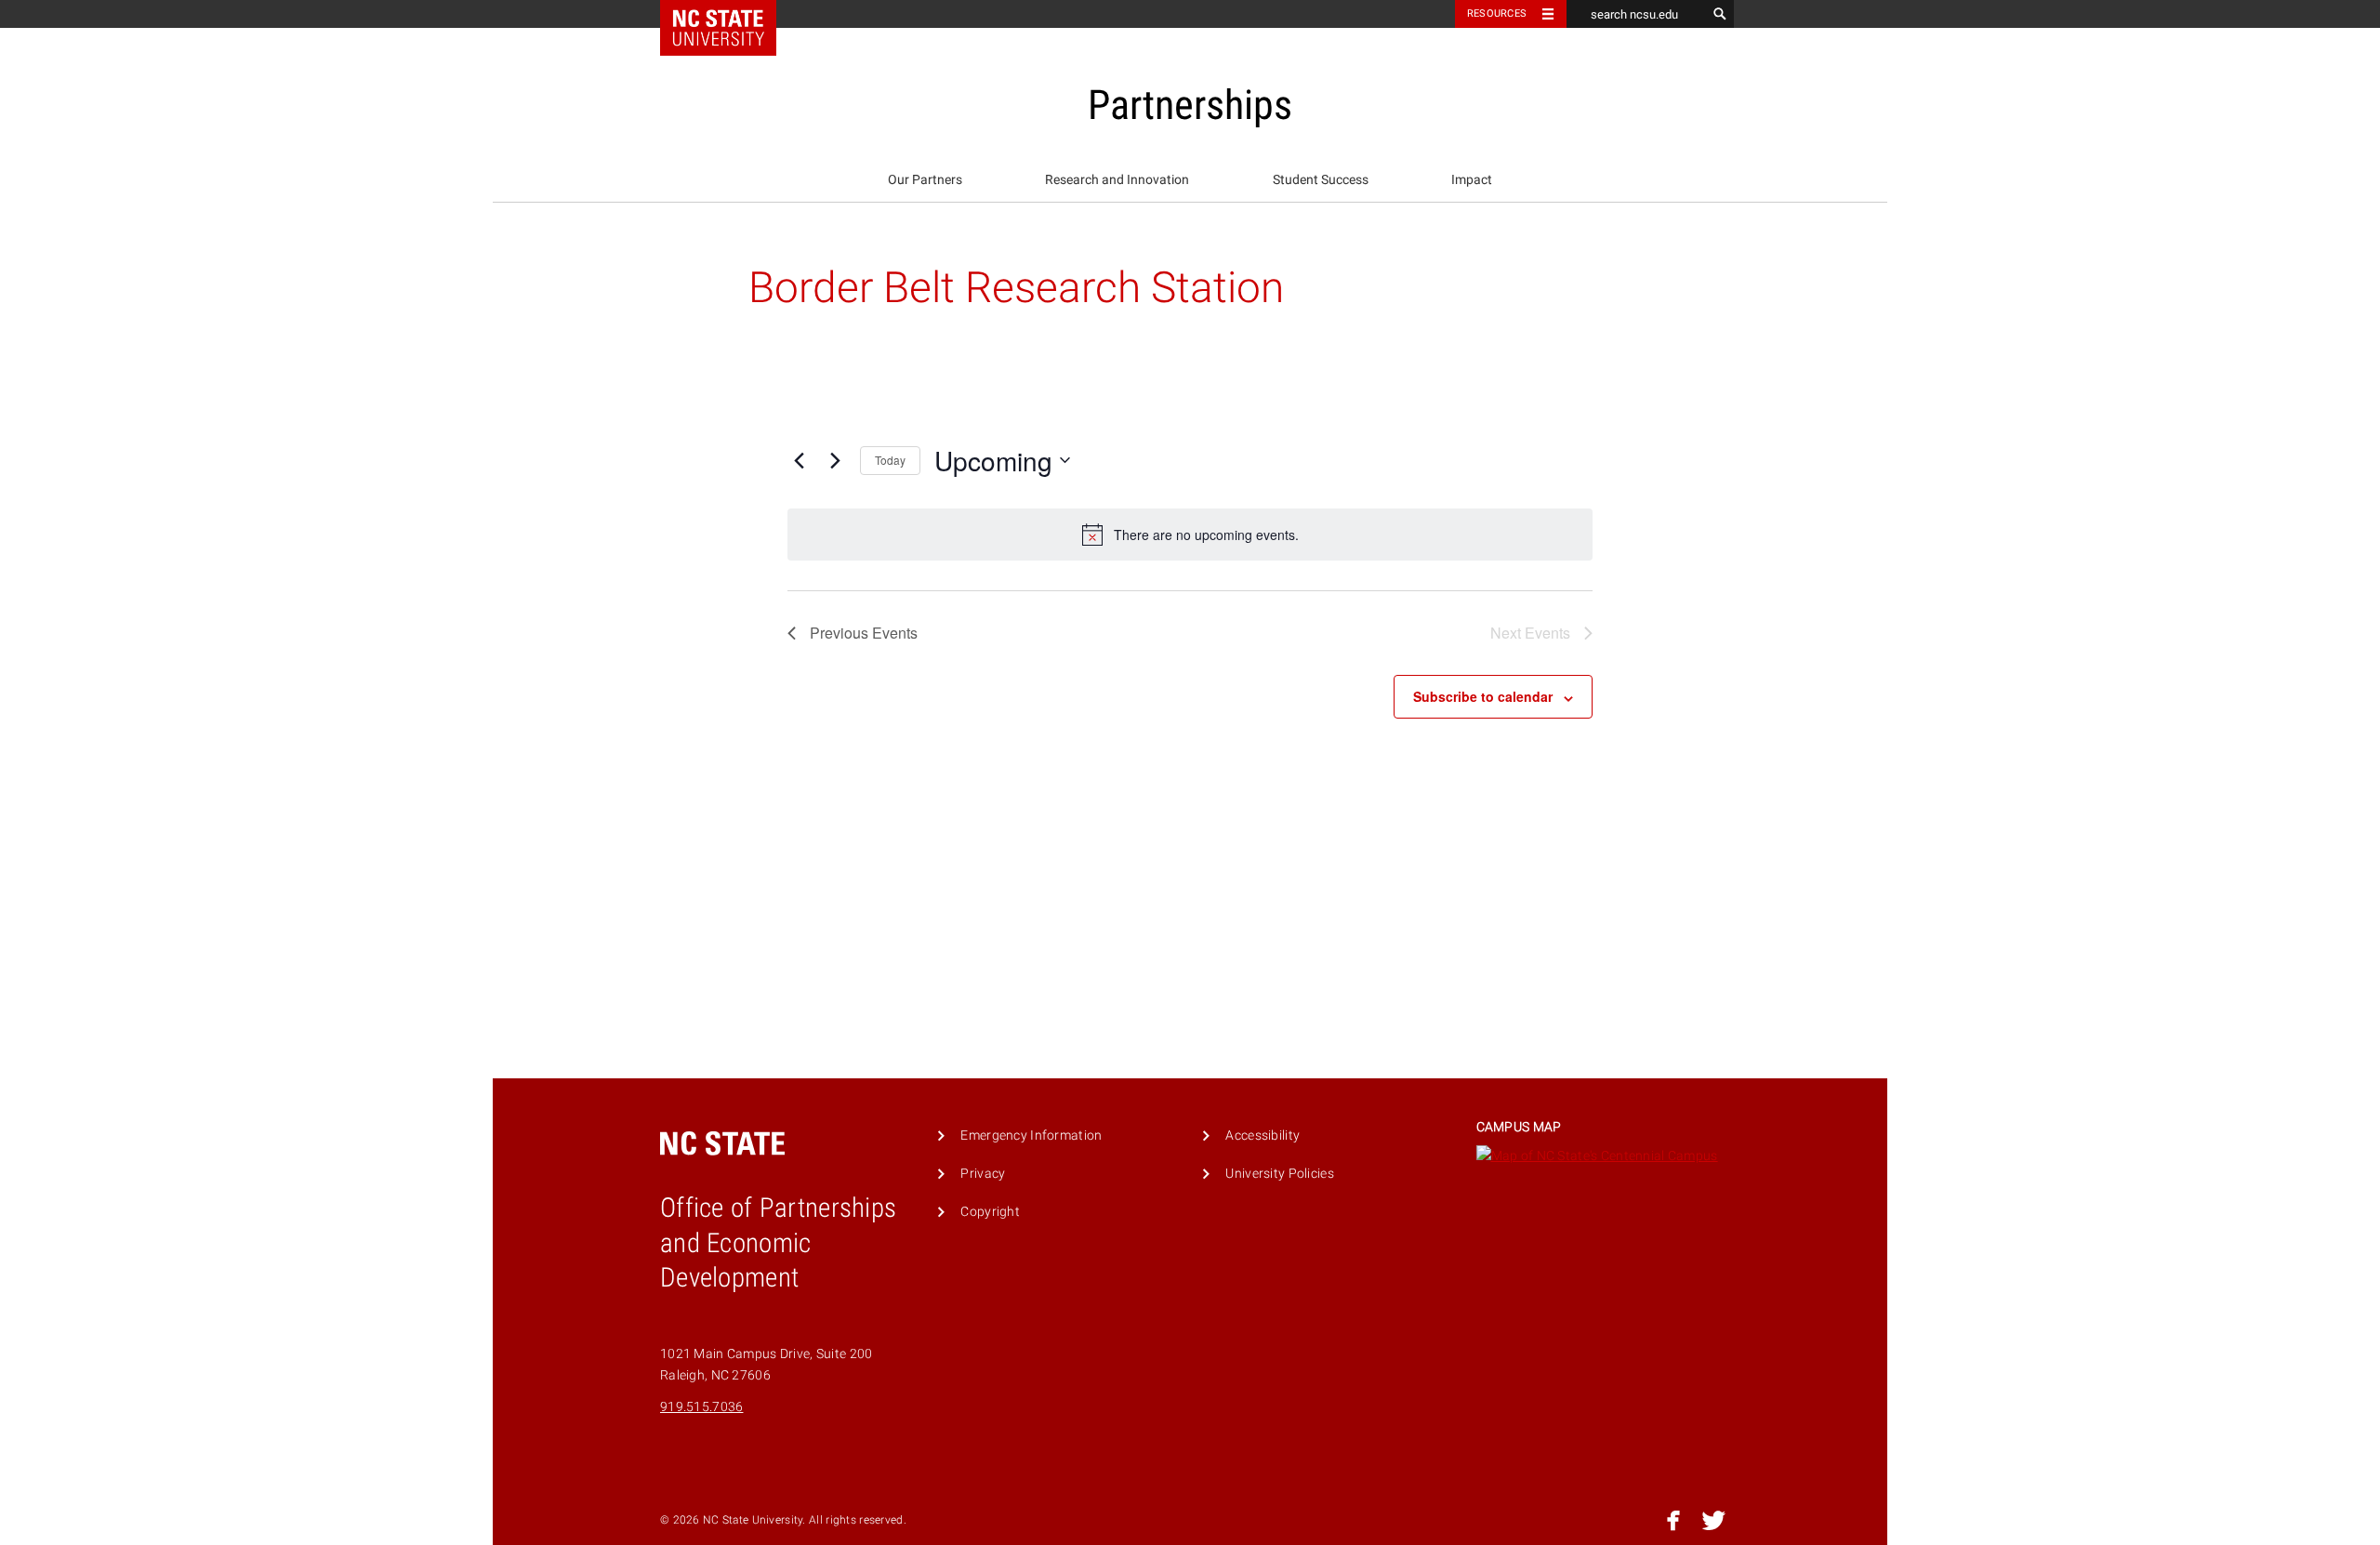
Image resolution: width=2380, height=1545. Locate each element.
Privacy (983, 1174)
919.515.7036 (701, 1407)
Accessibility (1263, 1136)
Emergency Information (1031, 1136)
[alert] (1190, 535)
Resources (1497, 13)
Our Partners (925, 180)
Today (890, 460)
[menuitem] (925, 180)
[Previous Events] (799, 460)
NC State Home (730, 14)
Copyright (990, 1212)
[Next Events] (835, 460)
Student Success (1321, 180)
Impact (1472, 180)
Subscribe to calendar (1483, 696)
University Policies (1279, 1174)
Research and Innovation (1117, 180)
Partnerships (1190, 105)
